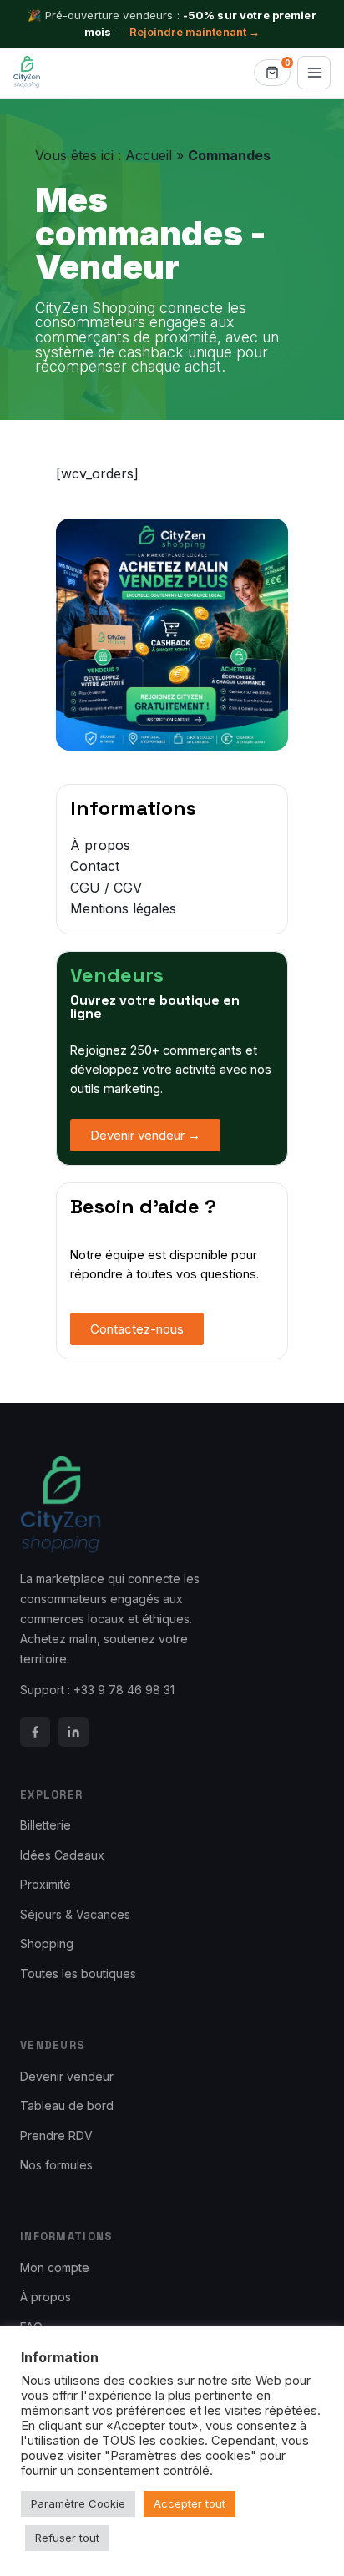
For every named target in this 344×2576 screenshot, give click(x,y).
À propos (46, 2297)
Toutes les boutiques (78, 1974)
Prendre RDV (56, 2136)
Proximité (46, 1884)
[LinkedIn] (73, 1732)
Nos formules (56, 2165)
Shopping (47, 1943)
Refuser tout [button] (67, 2538)
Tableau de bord (67, 2105)
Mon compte (55, 2267)
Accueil (149, 155)
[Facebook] (35, 1732)
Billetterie (46, 1825)
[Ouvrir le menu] (314, 73)
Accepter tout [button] (190, 2503)
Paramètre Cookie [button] (78, 2503)
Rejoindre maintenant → (195, 32)
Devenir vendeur (67, 2076)
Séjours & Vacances (75, 1914)
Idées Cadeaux (62, 1855)
